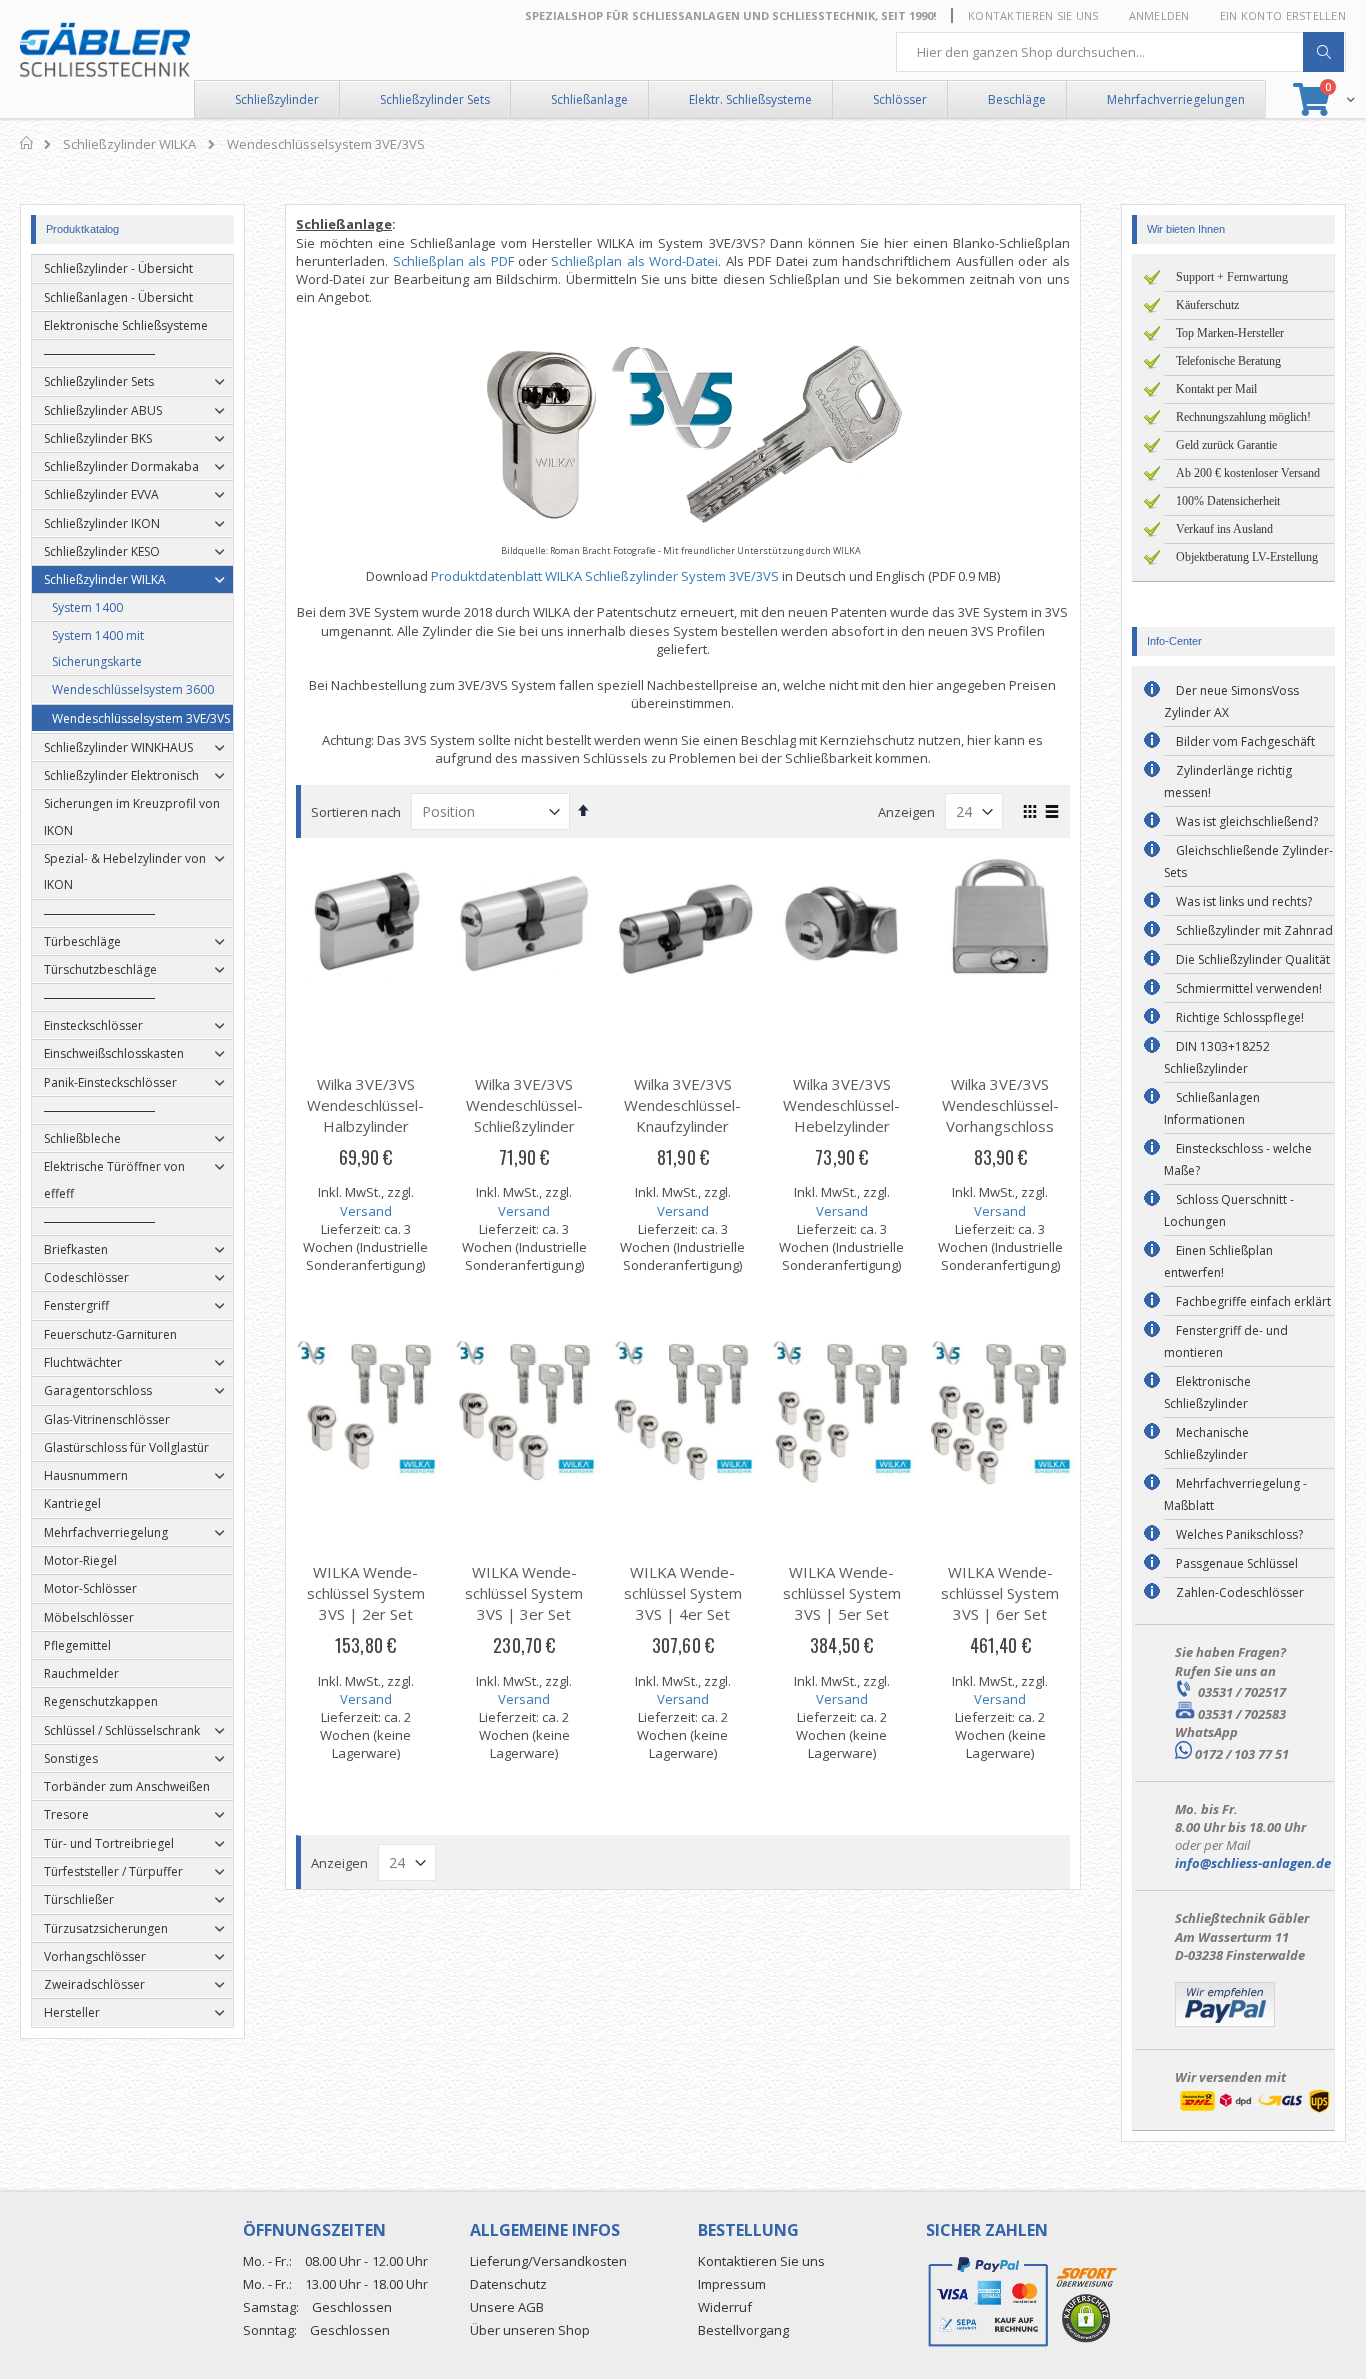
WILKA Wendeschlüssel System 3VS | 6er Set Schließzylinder (1000, 1603)
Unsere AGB (507, 2307)
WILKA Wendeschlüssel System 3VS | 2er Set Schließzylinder (366, 1603)
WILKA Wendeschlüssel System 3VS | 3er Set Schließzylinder (524, 1603)
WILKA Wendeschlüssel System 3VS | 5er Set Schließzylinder (842, 1603)
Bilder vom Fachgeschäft (1245, 741)
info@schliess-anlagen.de (1253, 1863)
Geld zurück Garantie (1226, 445)
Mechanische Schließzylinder (1206, 1443)
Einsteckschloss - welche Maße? (1238, 1159)
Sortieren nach (356, 812)
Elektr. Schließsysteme (750, 99)
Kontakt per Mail (1216, 389)
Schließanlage (589, 99)
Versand (366, 1211)
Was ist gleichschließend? (1247, 821)
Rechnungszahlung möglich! (1243, 417)
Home (27, 143)
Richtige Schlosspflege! (1240, 1017)
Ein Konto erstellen (1283, 15)
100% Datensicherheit (1228, 501)
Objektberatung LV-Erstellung (1247, 557)
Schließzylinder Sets (435, 99)
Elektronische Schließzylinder (1207, 1392)
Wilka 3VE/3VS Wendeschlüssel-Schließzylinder (524, 1105)
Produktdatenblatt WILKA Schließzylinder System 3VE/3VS (605, 576)
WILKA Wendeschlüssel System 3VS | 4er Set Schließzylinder (683, 1603)
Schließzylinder (277, 99)
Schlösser (900, 99)
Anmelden (1159, 15)
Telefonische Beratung (1228, 361)
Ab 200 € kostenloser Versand (1248, 473)
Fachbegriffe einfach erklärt (1253, 1301)
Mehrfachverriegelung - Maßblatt (1235, 1494)
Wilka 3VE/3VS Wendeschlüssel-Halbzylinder (365, 1105)
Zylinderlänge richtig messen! (1228, 781)
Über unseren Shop (530, 2330)
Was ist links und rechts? (1244, 901)
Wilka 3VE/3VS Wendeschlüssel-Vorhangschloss (1000, 1105)
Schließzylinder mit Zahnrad (1254, 930)
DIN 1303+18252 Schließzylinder (1217, 1057)
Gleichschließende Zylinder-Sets (1248, 861)
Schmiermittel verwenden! (1249, 988)
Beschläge (1017, 99)
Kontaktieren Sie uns (1033, 15)
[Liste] (1052, 813)
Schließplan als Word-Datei (634, 261)
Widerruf (725, 2307)
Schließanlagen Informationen (1212, 1108)
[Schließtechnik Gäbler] (105, 50)
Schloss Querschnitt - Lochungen (1229, 1210)
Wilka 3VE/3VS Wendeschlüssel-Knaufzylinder (682, 1105)
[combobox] (1121, 52)
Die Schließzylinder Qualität (1253, 959)
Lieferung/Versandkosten (548, 2261)
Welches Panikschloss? (1239, 1534)
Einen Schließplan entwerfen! (1218, 1261)
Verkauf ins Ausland (1224, 529)
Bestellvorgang (743, 2330)
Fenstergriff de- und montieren (1226, 1341)
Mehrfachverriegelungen (1176, 99)
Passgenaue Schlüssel (1237, 1563)
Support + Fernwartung (1232, 277)
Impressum (732, 2284)
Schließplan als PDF (453, 261)
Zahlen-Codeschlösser (1240, 1592)
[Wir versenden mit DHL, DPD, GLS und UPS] (1254, 2111)
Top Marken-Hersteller (1230, 333)
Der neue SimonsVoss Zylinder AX (1231, 701)
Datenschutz (508, 2284)
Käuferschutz (1207, 305)
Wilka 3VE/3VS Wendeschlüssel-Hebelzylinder (841, 1105)
